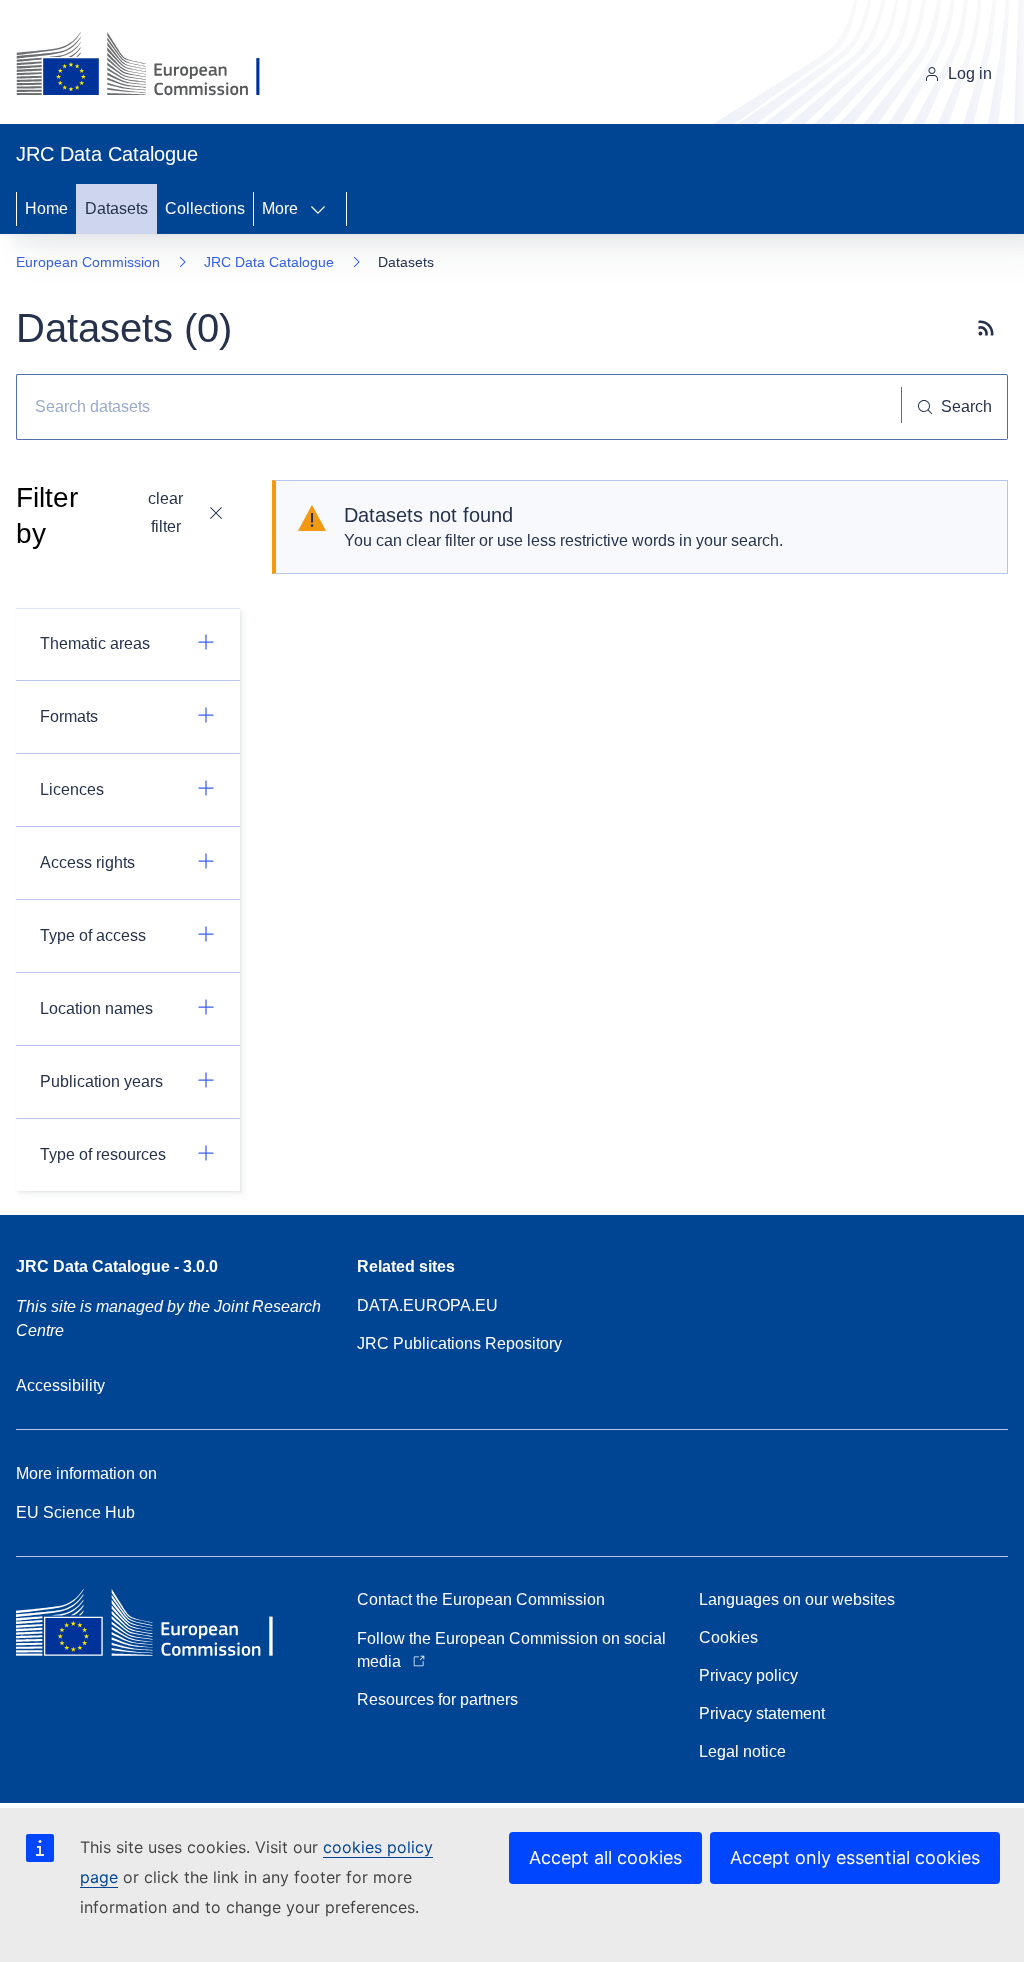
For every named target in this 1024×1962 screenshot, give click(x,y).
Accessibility (60, 1385)
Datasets (116, 208)
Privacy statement (762, 1713)
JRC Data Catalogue (269, 262)
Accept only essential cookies (855, 1857)
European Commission (88, 262)
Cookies (728, 1637)
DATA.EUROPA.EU (427, 1305)
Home (46, 208)
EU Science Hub (75, 1512)
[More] (324, 209)
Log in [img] (970, 73)
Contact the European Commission (481, 1599)
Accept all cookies (605, 1857)
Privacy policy (748, 1675)
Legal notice (742, 1751)
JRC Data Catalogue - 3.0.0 (117, 1266)
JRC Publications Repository (459, 1343)
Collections (205, 208)
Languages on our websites (797, 1599)
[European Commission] (153, 66)
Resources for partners (437, 1699)
